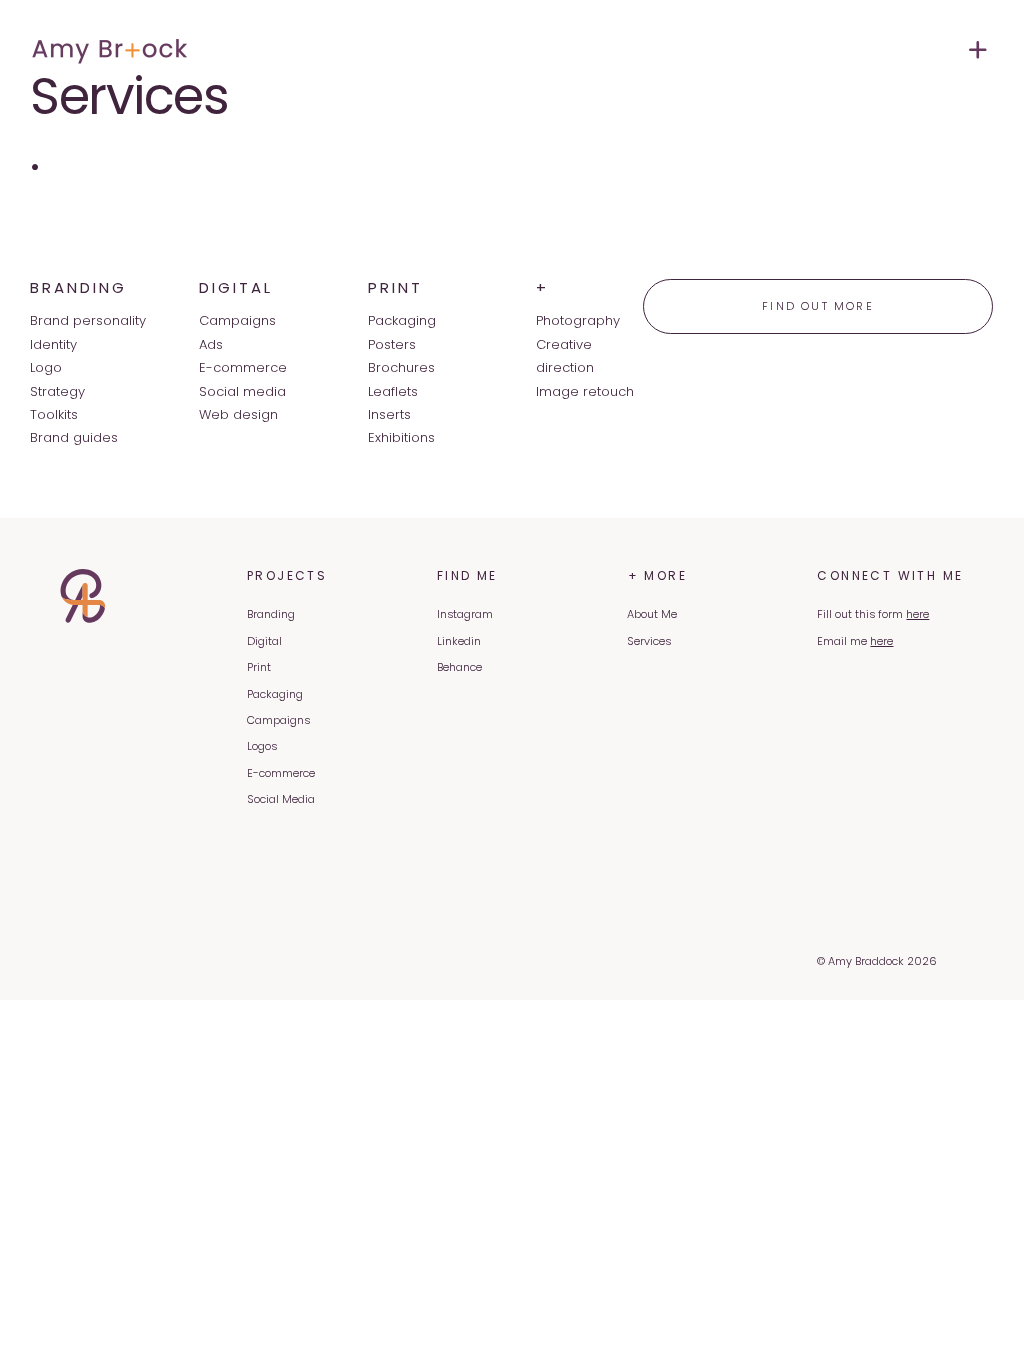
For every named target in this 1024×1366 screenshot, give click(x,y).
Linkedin (459, 641)
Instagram (465, 614)
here (917, 614)
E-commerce (281, 773)
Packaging (275, 694)
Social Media (281, 799)
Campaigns (278, 720)
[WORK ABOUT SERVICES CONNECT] (760, 50)
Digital (264, 641)
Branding (271, 614)
